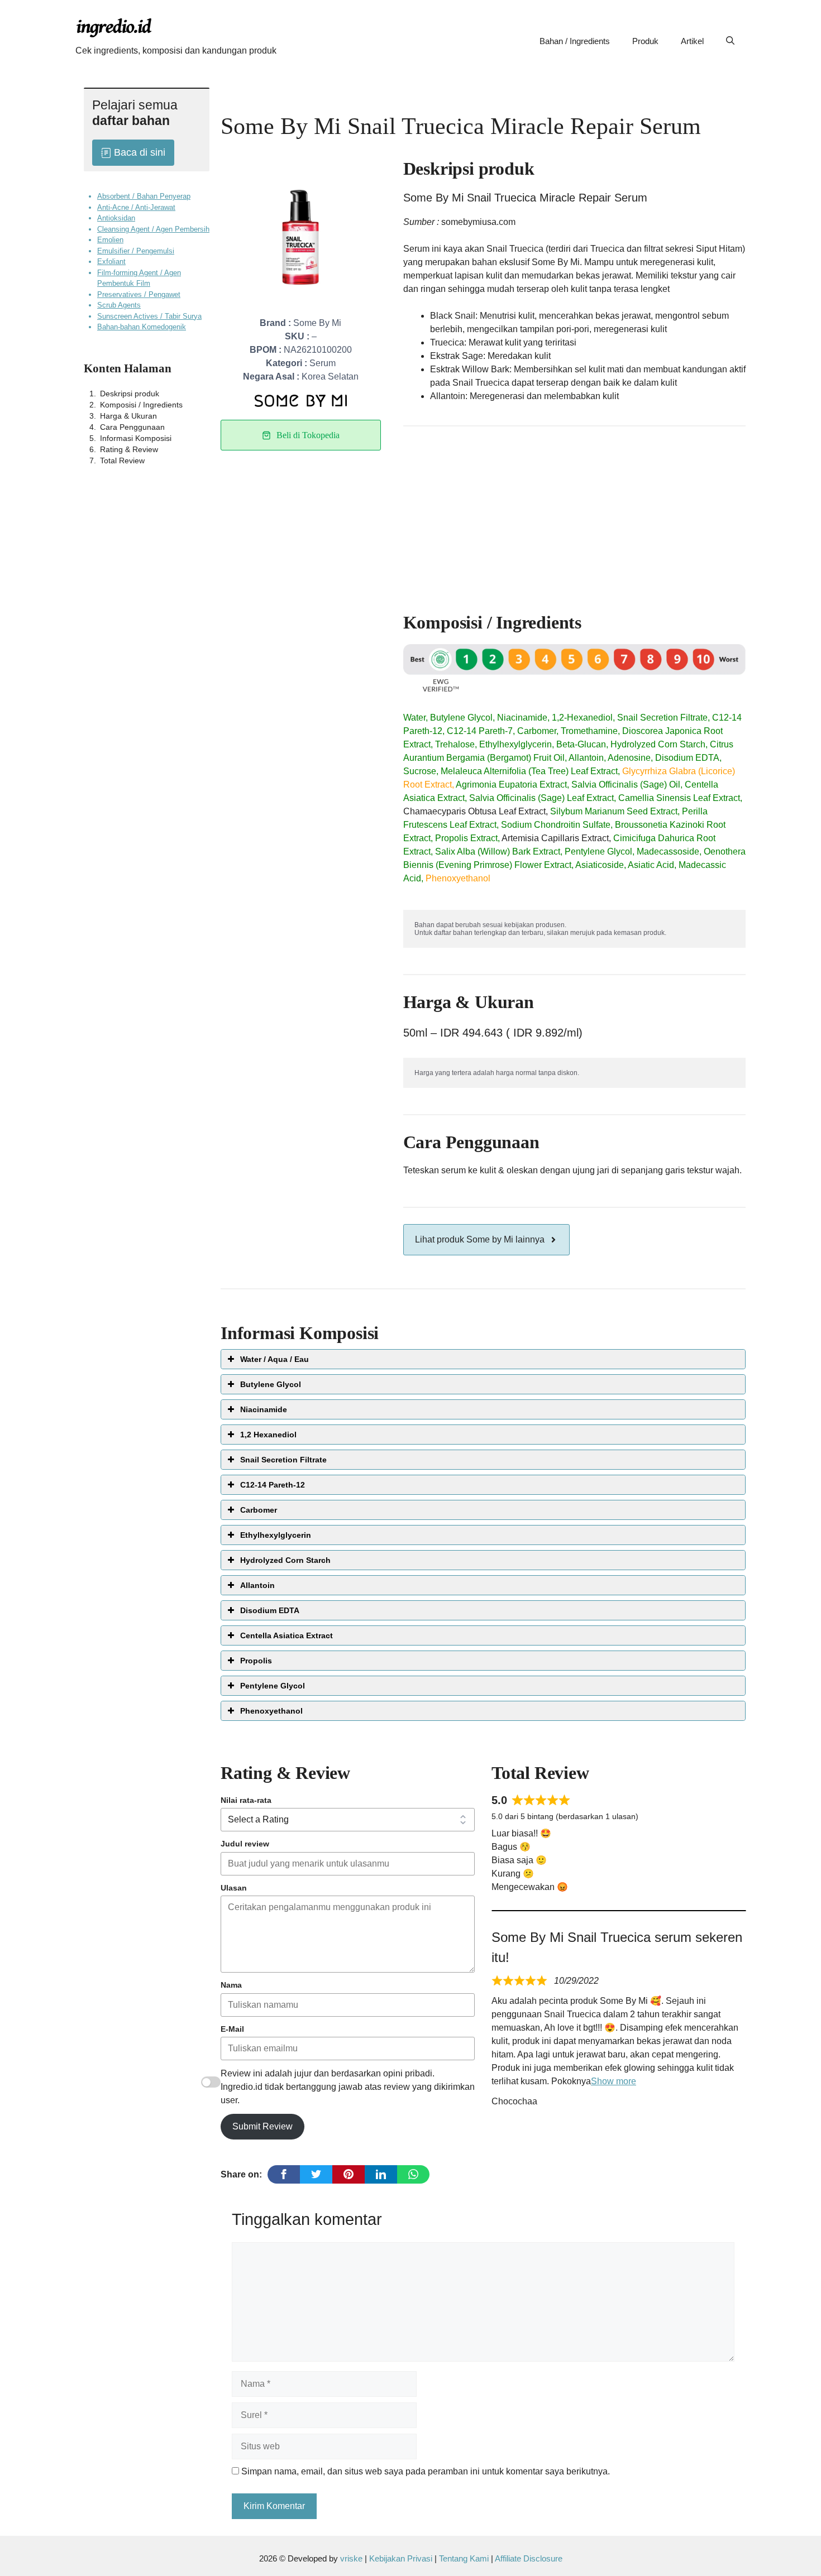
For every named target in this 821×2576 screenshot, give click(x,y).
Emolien (110, 240)
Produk (645, 41)
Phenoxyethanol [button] (271, 1711)
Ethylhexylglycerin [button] (276, 1535)
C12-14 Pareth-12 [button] (273, 1485)
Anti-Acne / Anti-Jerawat (136, 207)
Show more (614, 2081)
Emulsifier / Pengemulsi (136, 251)
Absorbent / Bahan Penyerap (144, 196)
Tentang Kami (465, 2558)
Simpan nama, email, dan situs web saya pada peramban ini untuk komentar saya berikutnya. (426, 2471)
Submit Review (262, 2126)
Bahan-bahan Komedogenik (142, 327)
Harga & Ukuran (128, 416)
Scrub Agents (119, 305)
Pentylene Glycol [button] (273, 1686)
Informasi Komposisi (136, 438)
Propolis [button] (256, 1661)
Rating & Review (129, 449)
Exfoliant (111, 262)
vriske (351, 2558)
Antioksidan (116, 218)
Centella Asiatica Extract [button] (287, 1635)
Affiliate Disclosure (529, 2558)
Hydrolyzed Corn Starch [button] (285, 1560)
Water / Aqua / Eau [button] (275, 1359)
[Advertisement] (574, 514)
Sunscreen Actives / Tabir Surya (149, 316)
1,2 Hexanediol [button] (268, 1435)
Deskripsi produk (130, 394)
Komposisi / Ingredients (141, 405)
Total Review (122, 460)
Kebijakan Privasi (401, 2558)
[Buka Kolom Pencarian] (730, 41)
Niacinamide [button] (264, 1409)
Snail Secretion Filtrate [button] (283, 1460)
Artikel (692, 41)
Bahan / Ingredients (575, 41)
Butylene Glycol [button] (271, 1384)
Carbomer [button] (259, 1510)
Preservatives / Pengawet (139, 294)
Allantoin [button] (257, 1585)
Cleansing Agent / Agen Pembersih (153, 229)
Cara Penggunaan (132, 427)
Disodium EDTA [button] (270, 1610)
